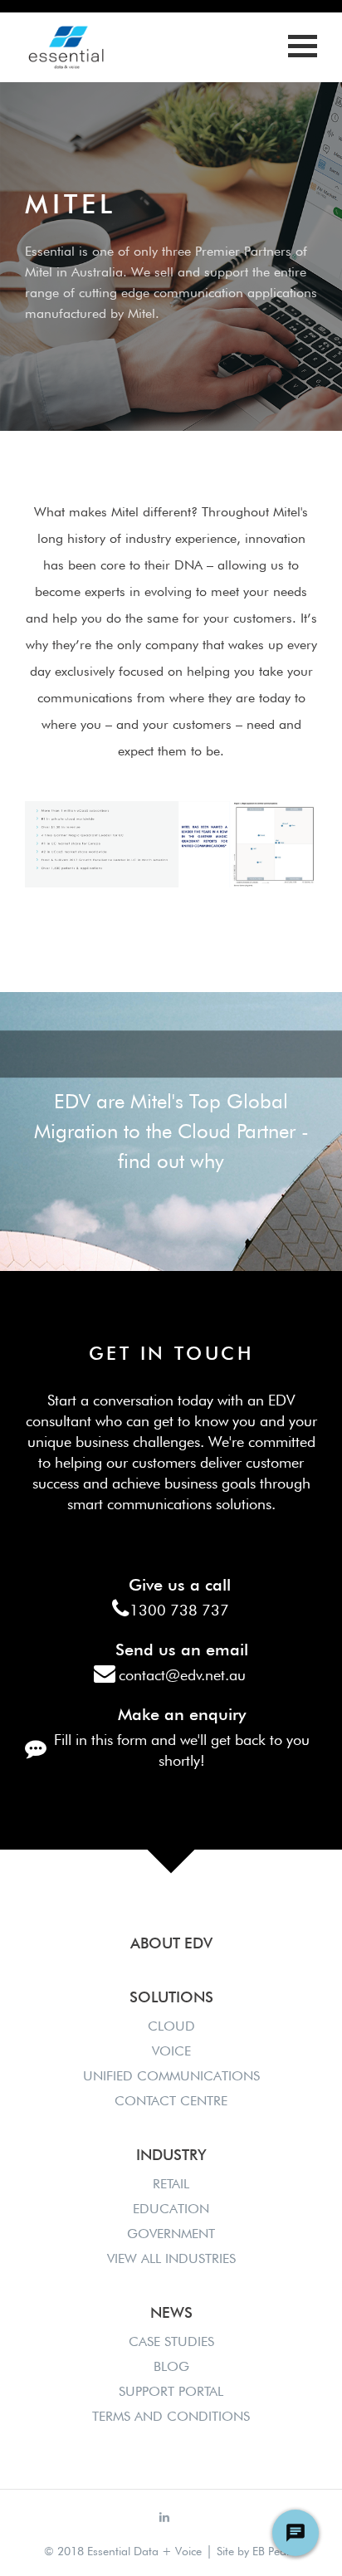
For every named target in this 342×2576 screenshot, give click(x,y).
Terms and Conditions (171, 2416)
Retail (171, 2184)
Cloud (171, 2026)
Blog (171, 2366)
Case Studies (171, 2341)
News (171, 2312)
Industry (171, 2155)
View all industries (171, 2258)
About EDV (171, 1943)
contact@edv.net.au (182, 1675)
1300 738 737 (179, 1610)
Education (171, 2209)
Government (171, 2234)
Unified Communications (171, 2076)
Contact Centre (171, 2101)
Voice (171, 2051)
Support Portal (171, 2391)
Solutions (171, 1997)
